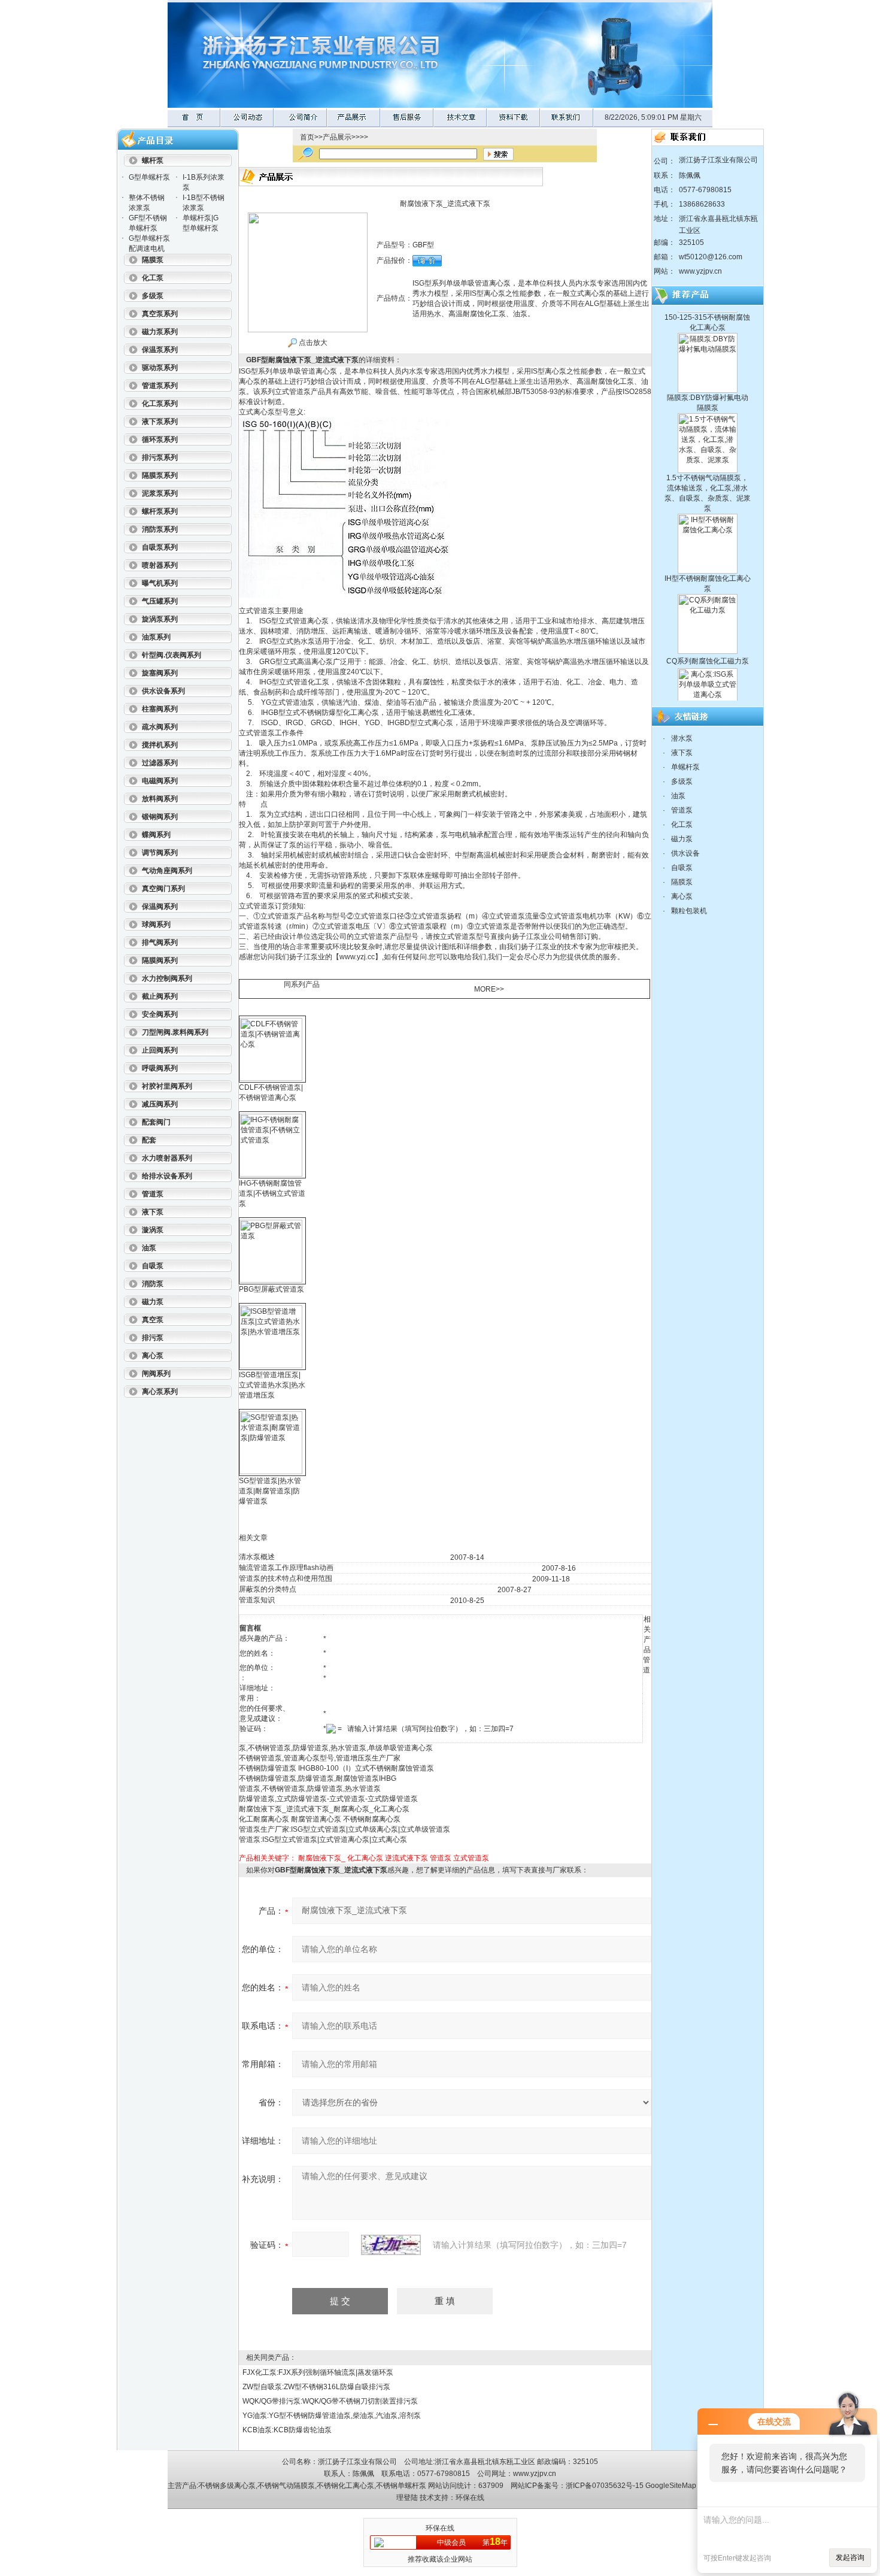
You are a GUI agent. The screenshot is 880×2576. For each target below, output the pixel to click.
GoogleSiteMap (671, 2486)
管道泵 (441, 1858)
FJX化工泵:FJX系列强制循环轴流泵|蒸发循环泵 (318, 2372)
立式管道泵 (471, 1858)
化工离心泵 (365, 1858)
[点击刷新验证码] (391, 2245)
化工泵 (682, 825)
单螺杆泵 (685, 767)
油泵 (678, 796)
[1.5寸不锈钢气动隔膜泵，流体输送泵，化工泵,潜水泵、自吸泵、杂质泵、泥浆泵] (708, 384)
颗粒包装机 (689, 911)
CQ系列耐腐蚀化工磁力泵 (708, 628)
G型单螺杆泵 (149, 177)
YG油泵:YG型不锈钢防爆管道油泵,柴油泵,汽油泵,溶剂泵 (332, 2416)
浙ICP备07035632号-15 (605, 2486)
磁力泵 (682, 839)
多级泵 (682, 781)
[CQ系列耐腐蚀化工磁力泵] (708, 565)
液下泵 (682, 753)
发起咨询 (850, 2557)
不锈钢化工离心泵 (345, 2486)
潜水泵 (682, 738)
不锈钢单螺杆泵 (401, 2486)
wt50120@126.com (711, 257)
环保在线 (470, 2498)
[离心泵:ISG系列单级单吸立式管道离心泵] (708, 639)
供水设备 (685, 853)
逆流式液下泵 (406, 1858)
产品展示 (337, 137)
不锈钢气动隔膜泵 (286, 2486)
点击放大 (312, 343)
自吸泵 (682, 868)
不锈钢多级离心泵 (227, 2486)
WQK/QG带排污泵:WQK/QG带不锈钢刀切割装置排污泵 (330, 2401)
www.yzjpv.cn (700, 271)
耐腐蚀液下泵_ (322, 1858)
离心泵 (682, 896)
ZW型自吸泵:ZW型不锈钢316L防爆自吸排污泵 (316, 2387)
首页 (307, 137)
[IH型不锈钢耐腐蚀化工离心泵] (708, 484)
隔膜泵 (682, 882)
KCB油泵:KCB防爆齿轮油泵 (287, 2430)
